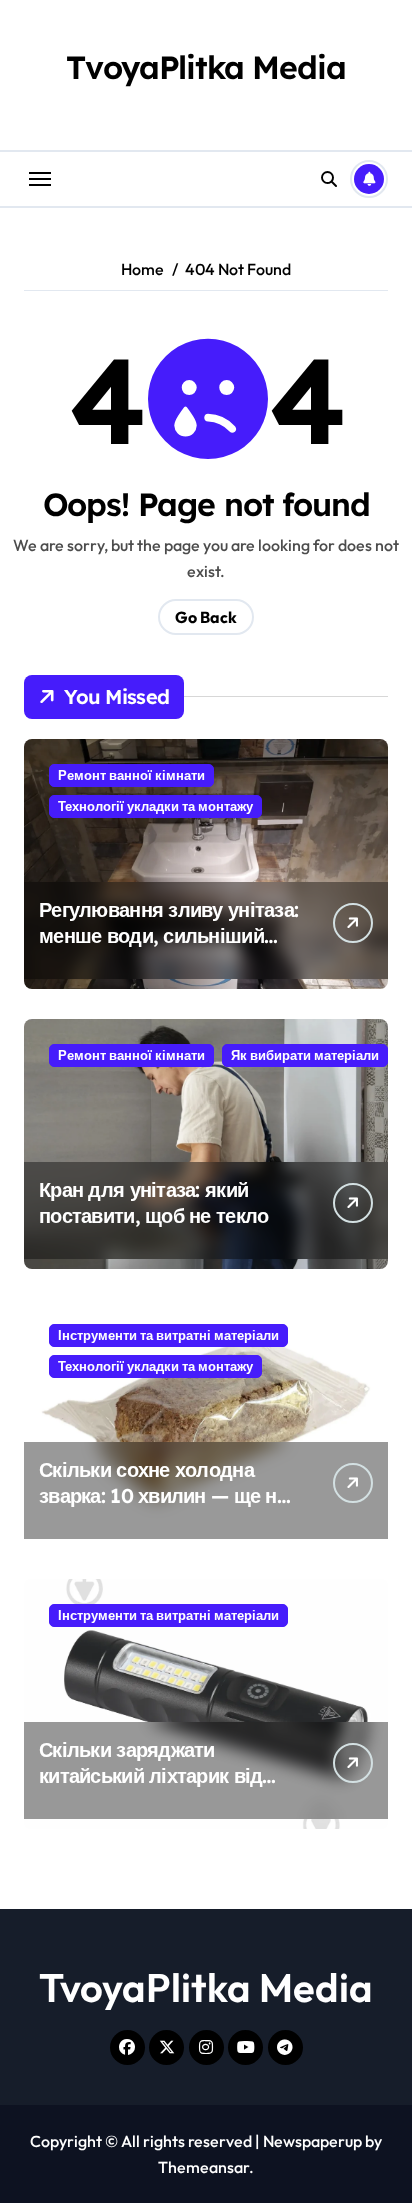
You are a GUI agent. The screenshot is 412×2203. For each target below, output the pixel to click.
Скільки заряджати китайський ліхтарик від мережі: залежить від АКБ (158, 1775)
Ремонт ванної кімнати (131, 775)
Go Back (206, 617)
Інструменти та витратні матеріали (168, 1335)
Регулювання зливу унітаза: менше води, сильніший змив (168, 935)
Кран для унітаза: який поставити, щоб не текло (153, 1202)
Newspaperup (312, 2141)
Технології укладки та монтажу (155, 806)
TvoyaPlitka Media (205, 67)
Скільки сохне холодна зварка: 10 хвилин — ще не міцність (163, 1495)
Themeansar (203, 2167)
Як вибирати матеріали (305, 1055)
